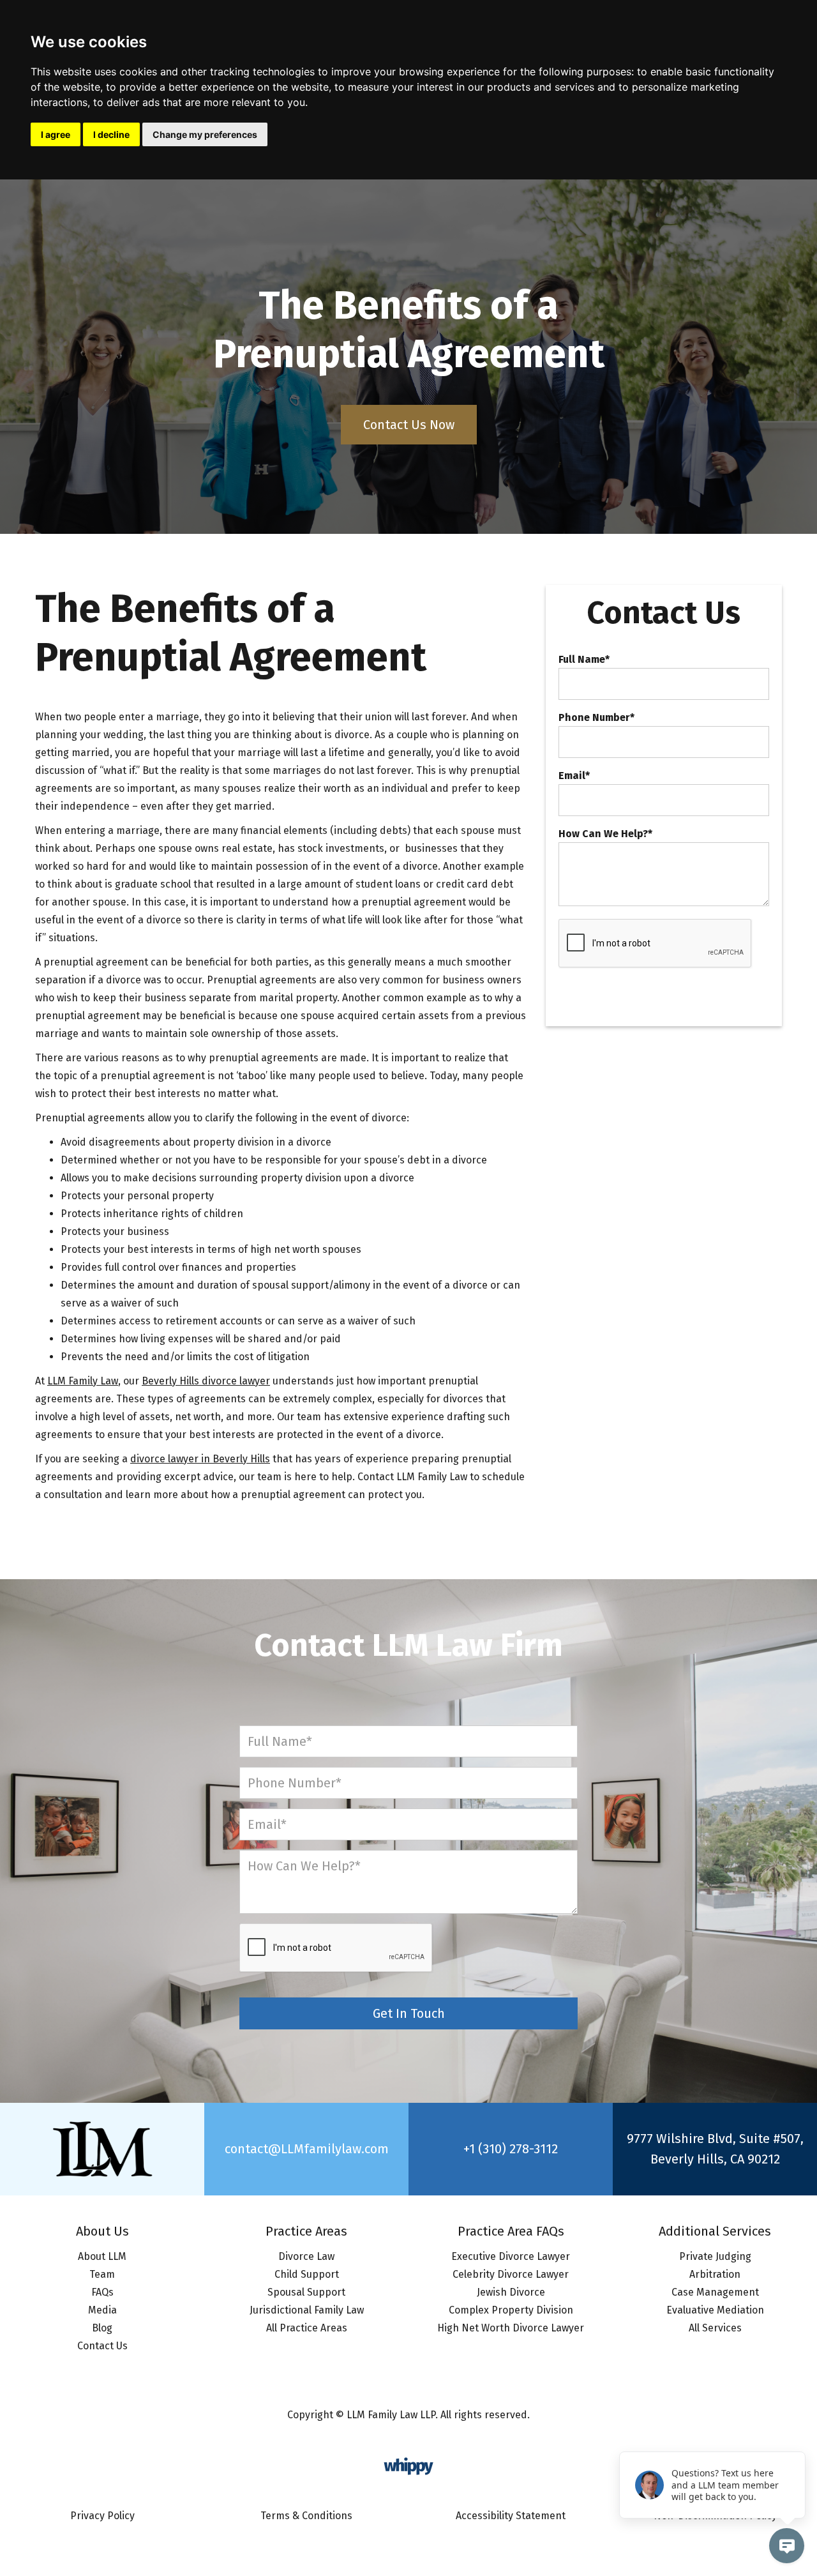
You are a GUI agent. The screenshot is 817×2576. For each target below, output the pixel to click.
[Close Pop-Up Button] (798, 2437)
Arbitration (715, 2274)
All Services (715, 2328)
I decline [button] (111, 134)
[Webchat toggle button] (787, 2546)
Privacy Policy (102, 2516)
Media (102, 2310)
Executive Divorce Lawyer (511, 2256)
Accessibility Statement (511, 2516)
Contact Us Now (409, 425)
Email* (574, 776)
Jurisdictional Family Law (307, 2310)
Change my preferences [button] (205, 134)
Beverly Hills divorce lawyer (206, 1381)
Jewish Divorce (511, 2292)
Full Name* (584, 660)
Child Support (307, 2274)
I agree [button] (56, 134)
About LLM (102, 2256)
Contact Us (102, 2346)
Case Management (715, 2292)
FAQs (102, 2292)
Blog (102, 2328)
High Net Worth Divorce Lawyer (511, 2328)
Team (102, 2274)
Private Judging (715, 2256)
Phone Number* (596, 718)
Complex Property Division (511, 2310)
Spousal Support (306, 2292)
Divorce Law (306, 2256)
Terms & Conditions (306, 2516)
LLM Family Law (83, 1381)
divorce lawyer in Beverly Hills (200, 1459)
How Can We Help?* (605, 834)
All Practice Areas (307, 2328)
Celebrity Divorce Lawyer (511, 2274)
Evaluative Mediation (715, 2310)
